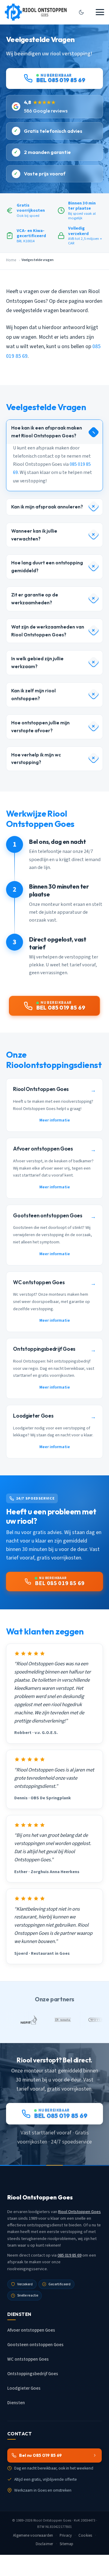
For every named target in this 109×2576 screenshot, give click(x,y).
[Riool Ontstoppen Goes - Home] (36, 12)
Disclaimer (44, 2544)
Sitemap (66, 2544)
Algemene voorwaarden (33, 2535)
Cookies (85, 2535)
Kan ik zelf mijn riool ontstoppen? (33, 695)
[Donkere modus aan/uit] (81, 12)
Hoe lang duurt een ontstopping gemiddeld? (47, 567)
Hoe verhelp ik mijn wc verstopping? (36, 759)
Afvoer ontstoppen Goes (31, 2330)
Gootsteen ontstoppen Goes (35, 2345)
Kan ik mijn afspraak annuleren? (47, 507)
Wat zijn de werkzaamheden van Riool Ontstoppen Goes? (48, 631)
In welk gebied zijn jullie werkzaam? (37, 663)
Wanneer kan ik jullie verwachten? (34, 535)
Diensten (16, 2403)
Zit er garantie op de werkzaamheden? (35, 599)
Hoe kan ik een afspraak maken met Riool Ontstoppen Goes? (47, 432)
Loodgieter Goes (24, 2388)
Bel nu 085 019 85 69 (40, 2455)
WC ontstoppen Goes (28, 2359)
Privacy (66, 2535)
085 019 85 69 (69, 2255)
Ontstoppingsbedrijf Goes (33, 2374)
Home (11, 260)
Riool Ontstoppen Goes (79, 2212)
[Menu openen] (100, 12)
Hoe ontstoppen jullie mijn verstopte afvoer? (40, 727)
